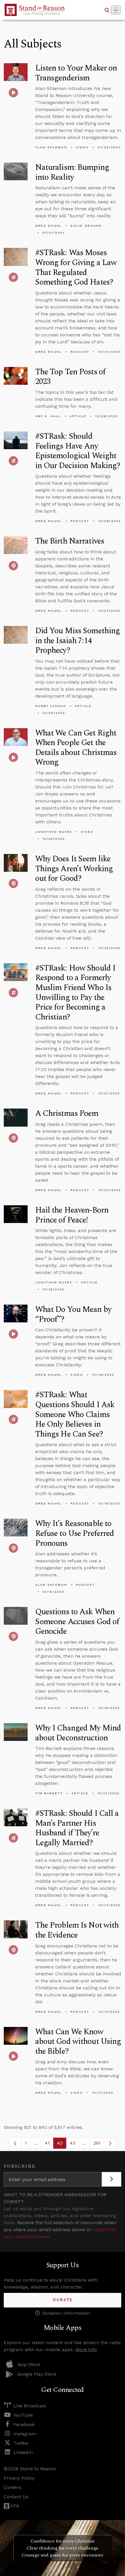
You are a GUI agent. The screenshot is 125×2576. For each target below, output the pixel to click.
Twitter (21, 2443)
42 (62, 2144)
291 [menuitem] (97, 2143)
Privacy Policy (19, 2478)
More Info (86, 2350)
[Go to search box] (107, 10)
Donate (63, 2300)
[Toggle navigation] (116, 10)
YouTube (23, 2415)
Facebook (24, 2424)
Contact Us (16, 2497)
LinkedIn (23, 2452)
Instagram (25, 2434)
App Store (29, 2364)
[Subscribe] (111, 2179)
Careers (12, 2487)
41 (49, 2144)
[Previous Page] (15, 2143)
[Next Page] (110, 2143)
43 (74, 2144)
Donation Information (66, 2313)
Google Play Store (37, 2374)
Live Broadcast (30, 2406)
